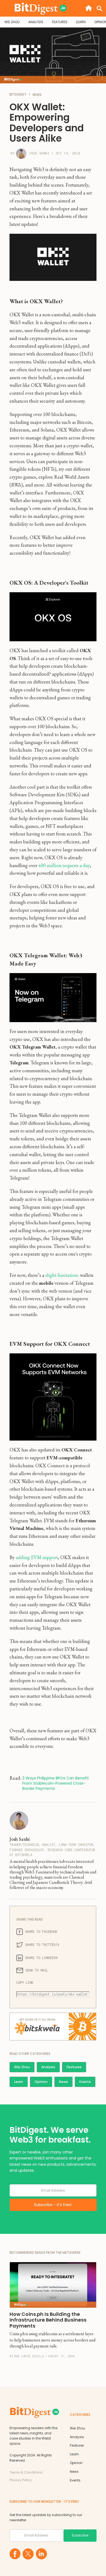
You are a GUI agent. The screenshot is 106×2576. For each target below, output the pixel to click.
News (63, 2082)
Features (74, 2067)
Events (85, 2082)
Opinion (41, 2082)
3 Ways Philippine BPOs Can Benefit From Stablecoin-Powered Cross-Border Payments (56, 1783)
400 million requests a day (64, 865)
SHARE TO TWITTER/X (42, 1945)
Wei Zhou (22, 2067)
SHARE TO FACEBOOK (41, 1932)
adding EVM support (37, 1557)
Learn (19, 2082)
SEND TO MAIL (37, 1970)
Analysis (48, 2067)
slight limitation (62, 1275)
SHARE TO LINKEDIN (41, 1958)
